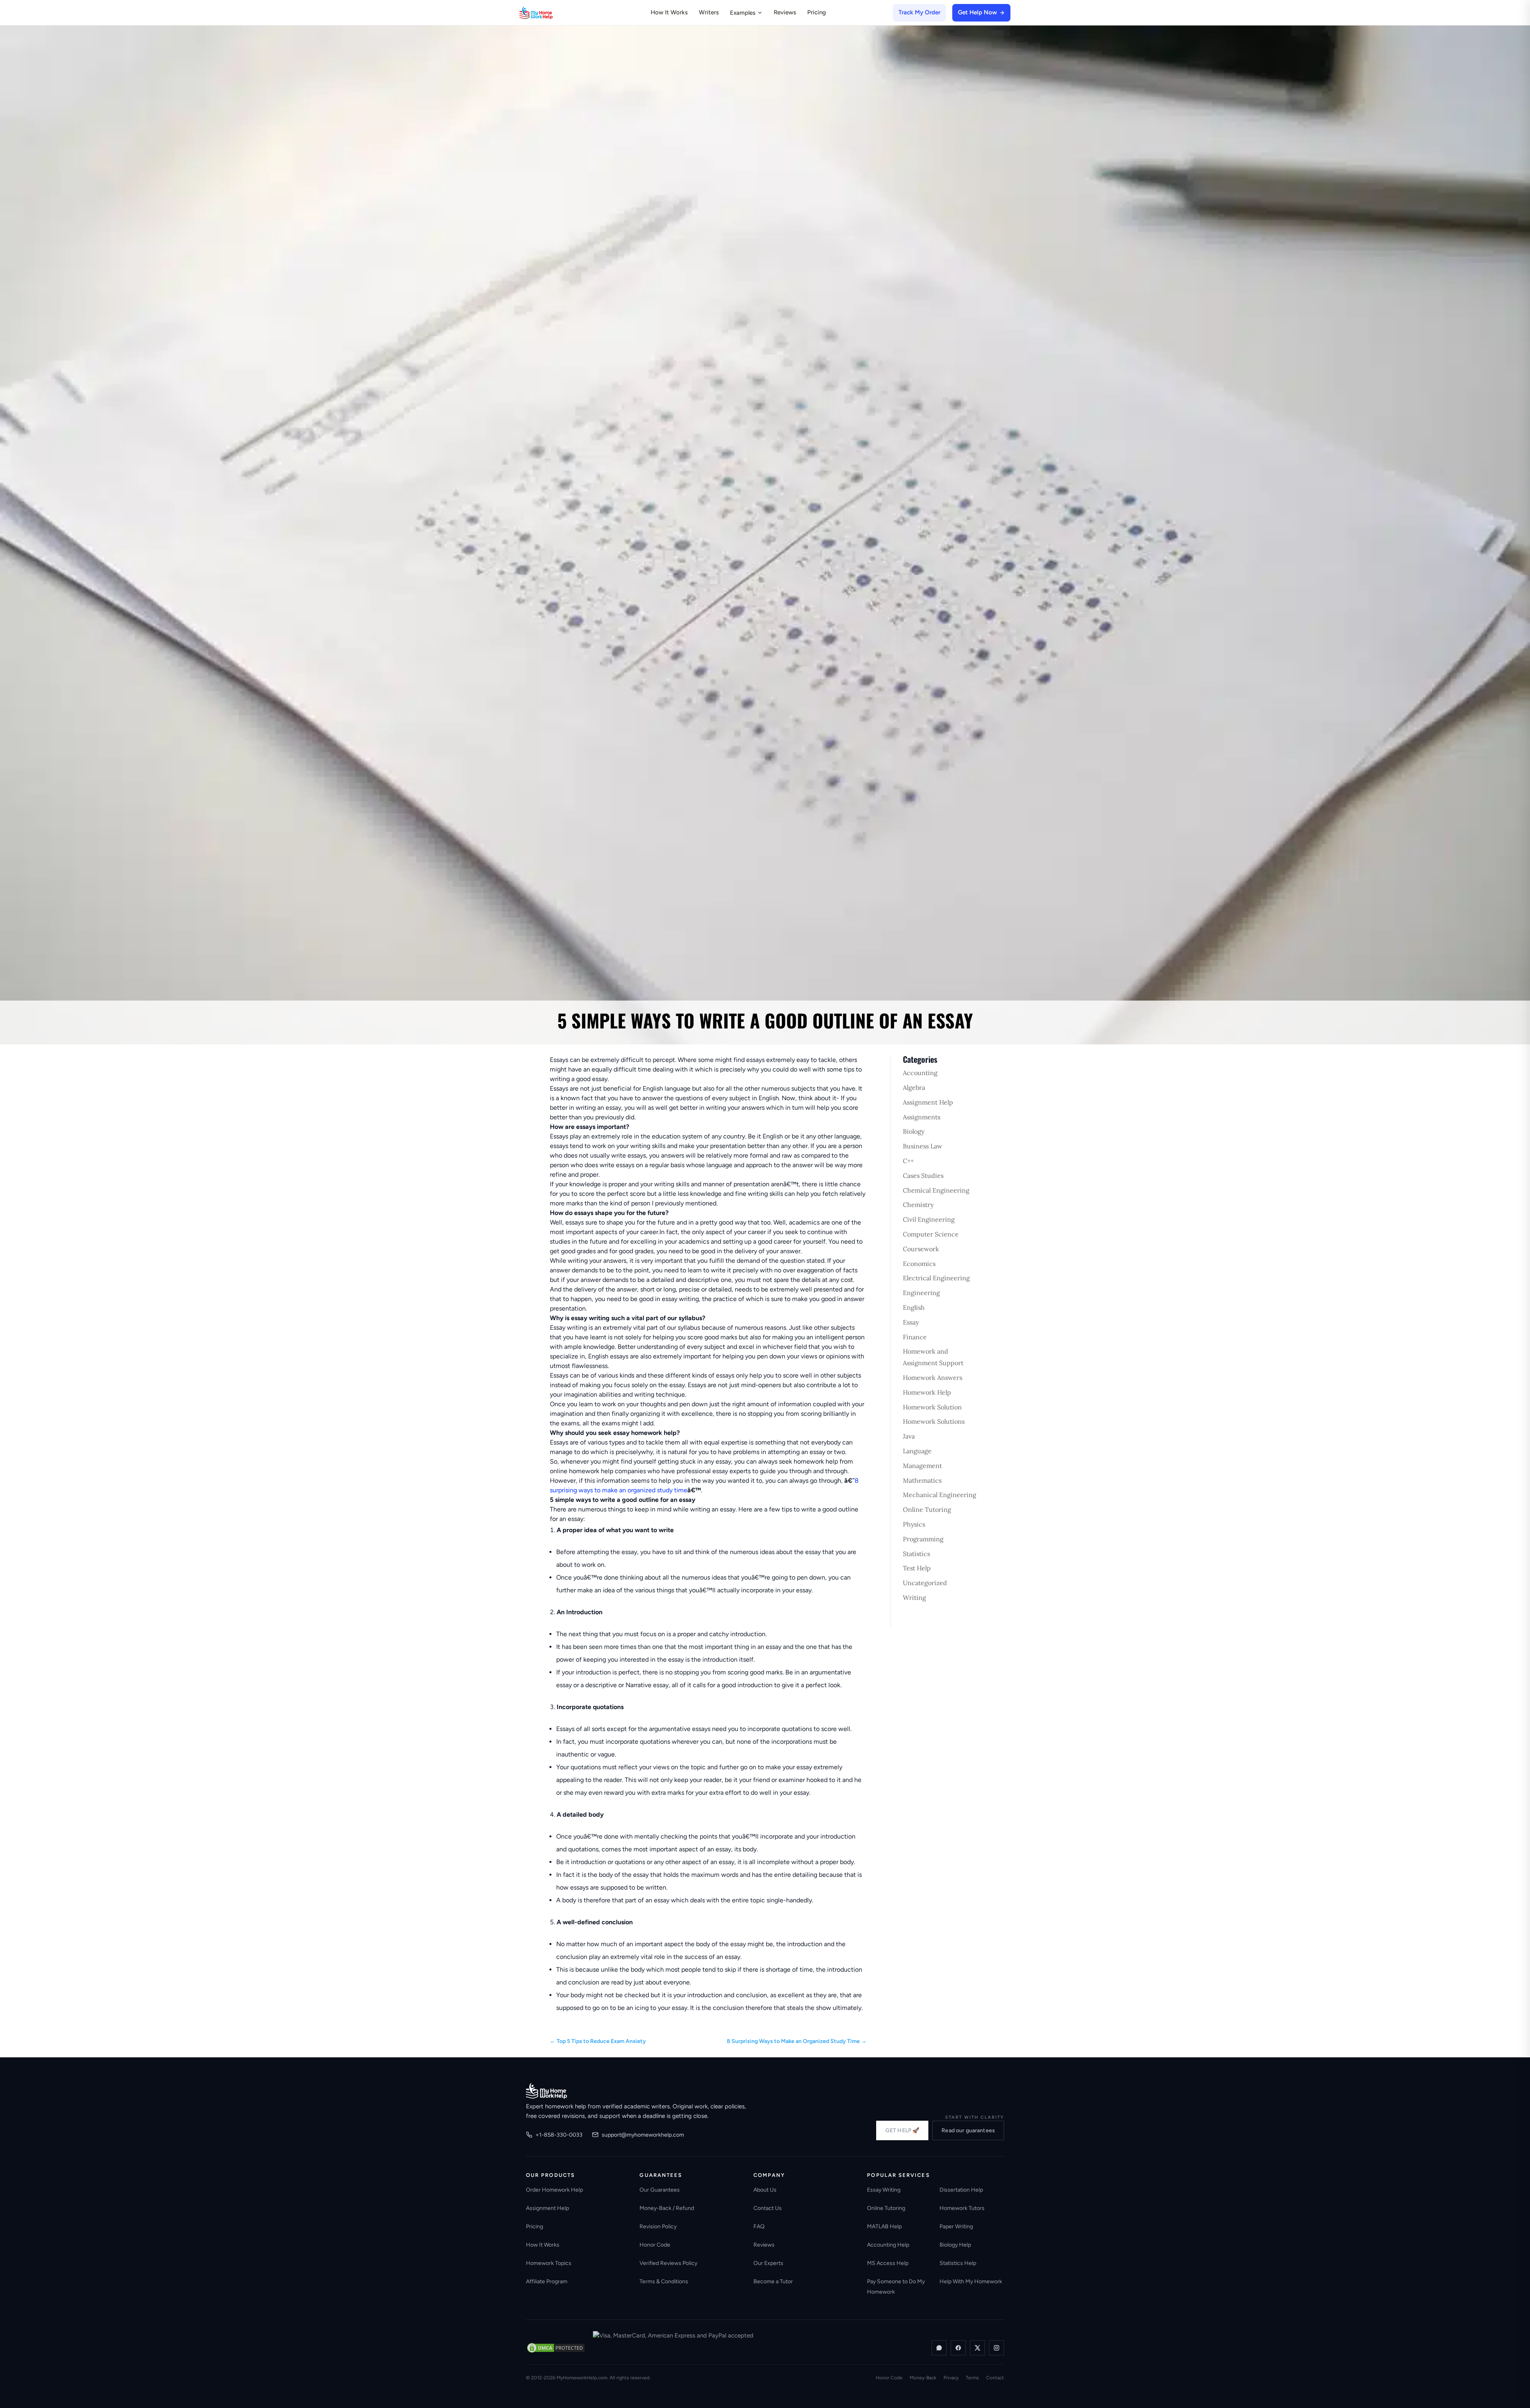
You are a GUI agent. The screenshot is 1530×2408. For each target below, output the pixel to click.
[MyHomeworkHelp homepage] (551, 13)
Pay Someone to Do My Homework (896, 2287)
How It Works (669, 12)
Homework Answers (933, 1378)
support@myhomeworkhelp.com (643, 2135)
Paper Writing (956, 2226)
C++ (908, 1161)
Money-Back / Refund (667, 2208)
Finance (915, 1337)
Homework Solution (932, 1407)
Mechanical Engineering (940, 1495)
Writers (709, 12)
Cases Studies (923, 1176)
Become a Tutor (773, 2281)
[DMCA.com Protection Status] (556, 2348)
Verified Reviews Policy (668, 2263)
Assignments (922, 1117)
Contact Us (768, 2208)
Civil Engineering (929, 1219)
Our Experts (768, 2263)
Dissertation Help (961, 2190)
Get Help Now (977, 12)
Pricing (817, 12)
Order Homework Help (554, 2190)
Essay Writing (884, 2190)
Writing (914, 1597)
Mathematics (922, 1480)
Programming (923, 1539)
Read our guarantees (968, 2130)
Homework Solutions (934, 1421)
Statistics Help (958, 2263)
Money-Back (923, 2378)
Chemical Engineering (936, 1190)
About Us (765, 2190)
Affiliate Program (547, 2281)
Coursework (921, 1249)
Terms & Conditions (664, 2281)
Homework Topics (549, 2263)
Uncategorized (925, 1583)
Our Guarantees (660, 2190)
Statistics (916, 1554)
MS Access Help (888, 2263)
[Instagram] (996, 2348)
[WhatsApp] (939, 2348)
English (914, 1307)
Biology (914, 1131)
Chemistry (918, 1205)
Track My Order (919, 12)
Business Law (923, 1146)
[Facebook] (958, 2348)
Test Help (917, 1568)
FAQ (759, 2226)
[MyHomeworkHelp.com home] (546, 2091)
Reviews (785, 12)
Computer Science (931, 1234)
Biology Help (955, 2245)
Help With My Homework (971, 2281)
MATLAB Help (884, 2226)
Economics (919, 1264)
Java (909, 1436)
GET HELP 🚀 (902, 2130)
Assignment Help (928, 1102)
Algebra (914, 1087)
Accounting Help (888, 2245)
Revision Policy (658, 2226)
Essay (911, 1322)
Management (922, 1466)
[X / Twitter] (977, 2348)
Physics (914, 1524)
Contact (995, 2378)
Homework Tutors (962, 2208)
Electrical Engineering (936, 1278)
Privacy (951, 2378)
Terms (972, 2378)
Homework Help (927, 1392)
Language (917, 1451)
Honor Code (655, 2245)
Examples (743, 13)
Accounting (920, 1073)
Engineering (921, 1293)
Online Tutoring (927, 1509)
